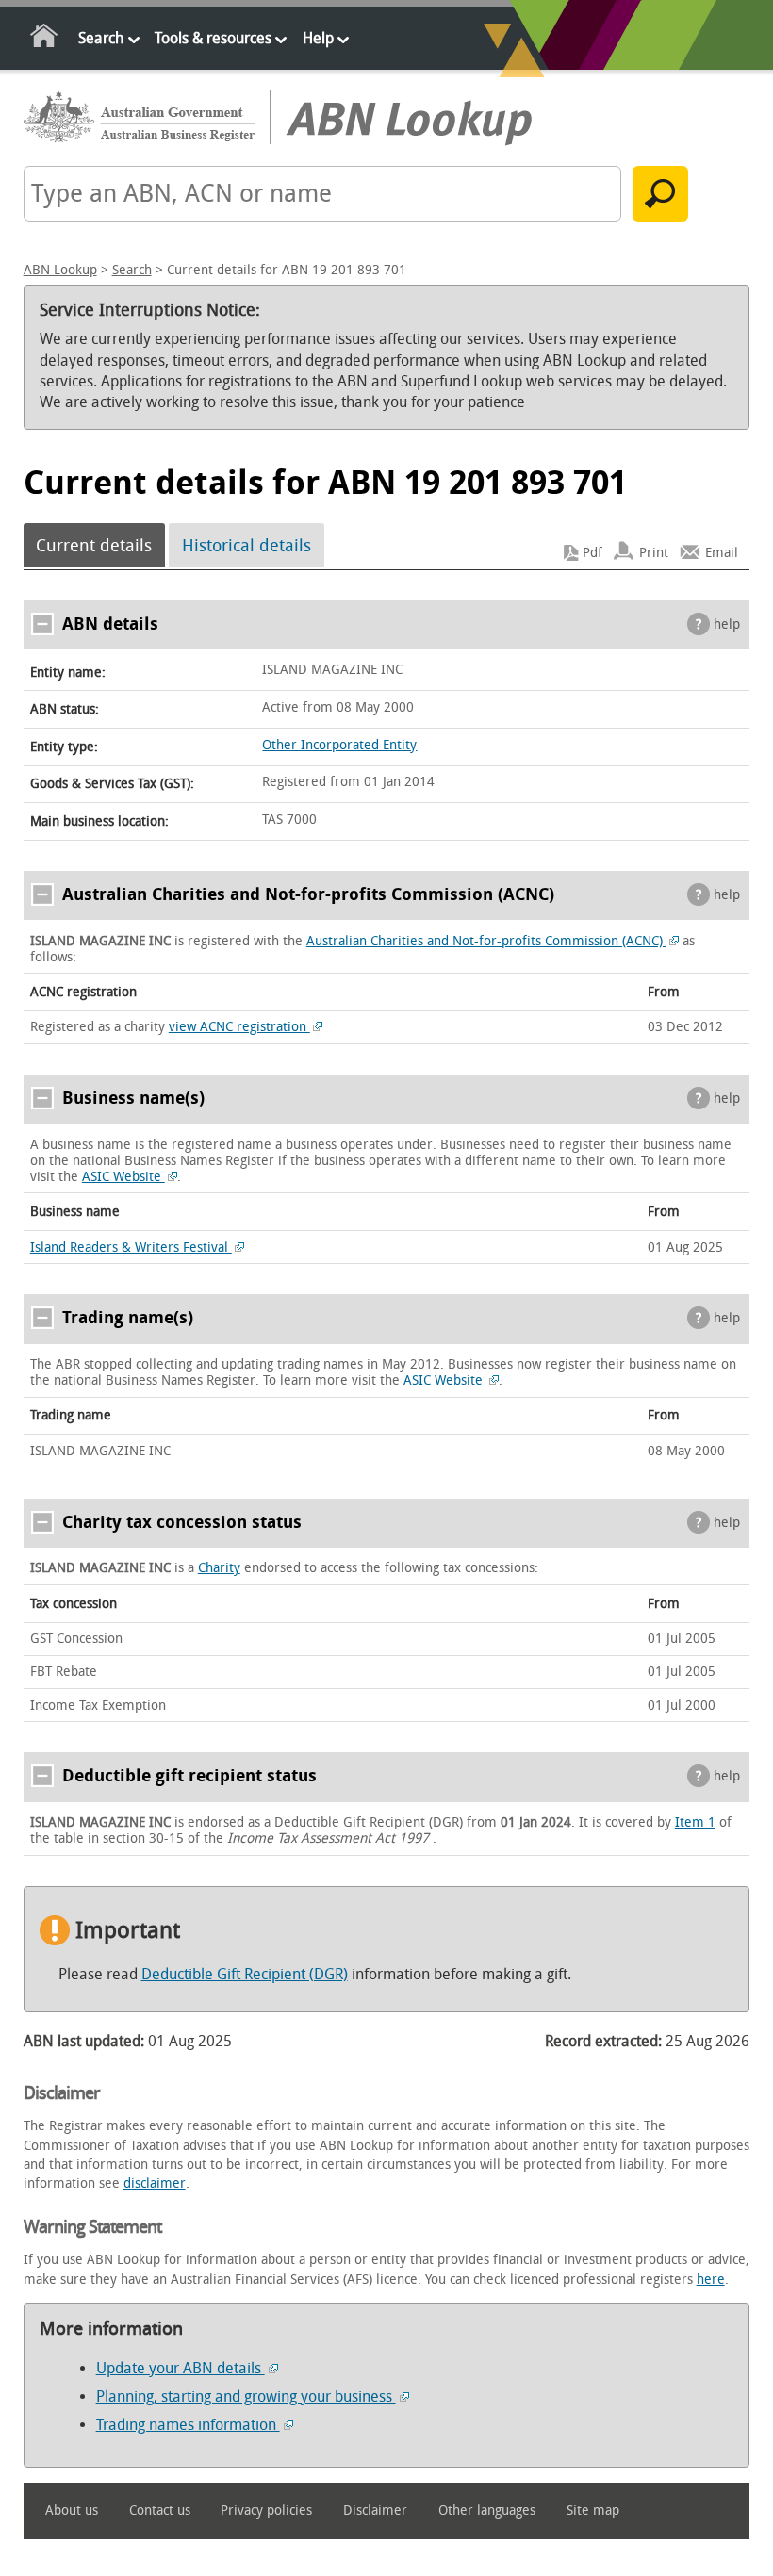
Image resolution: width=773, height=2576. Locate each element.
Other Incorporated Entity (339, 745)
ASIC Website (123, 1177)
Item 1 (695, 1822)
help (727, 624)
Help (318, 38)
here (711, 2280)
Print (654, 553)
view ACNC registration (239, 1027)
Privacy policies (266, 2510)
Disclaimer (375, 2510)
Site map (593, 2510)
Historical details (247, 546)
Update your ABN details (181, 2368)
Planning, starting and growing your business (246, 2396)
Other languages (487, 2510)
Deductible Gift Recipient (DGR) (245, 1974)
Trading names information (188, 2425)
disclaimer (155, 2183)
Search (101, 38)
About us (72, 2510)
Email (722, 553)
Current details (94, 546)
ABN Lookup (60, 270)
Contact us (160, 2510)
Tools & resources (213, 38)
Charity (219, 1568)
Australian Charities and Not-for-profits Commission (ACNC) (486, 941)
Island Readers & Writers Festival (131, 1247)
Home (45, 39)
